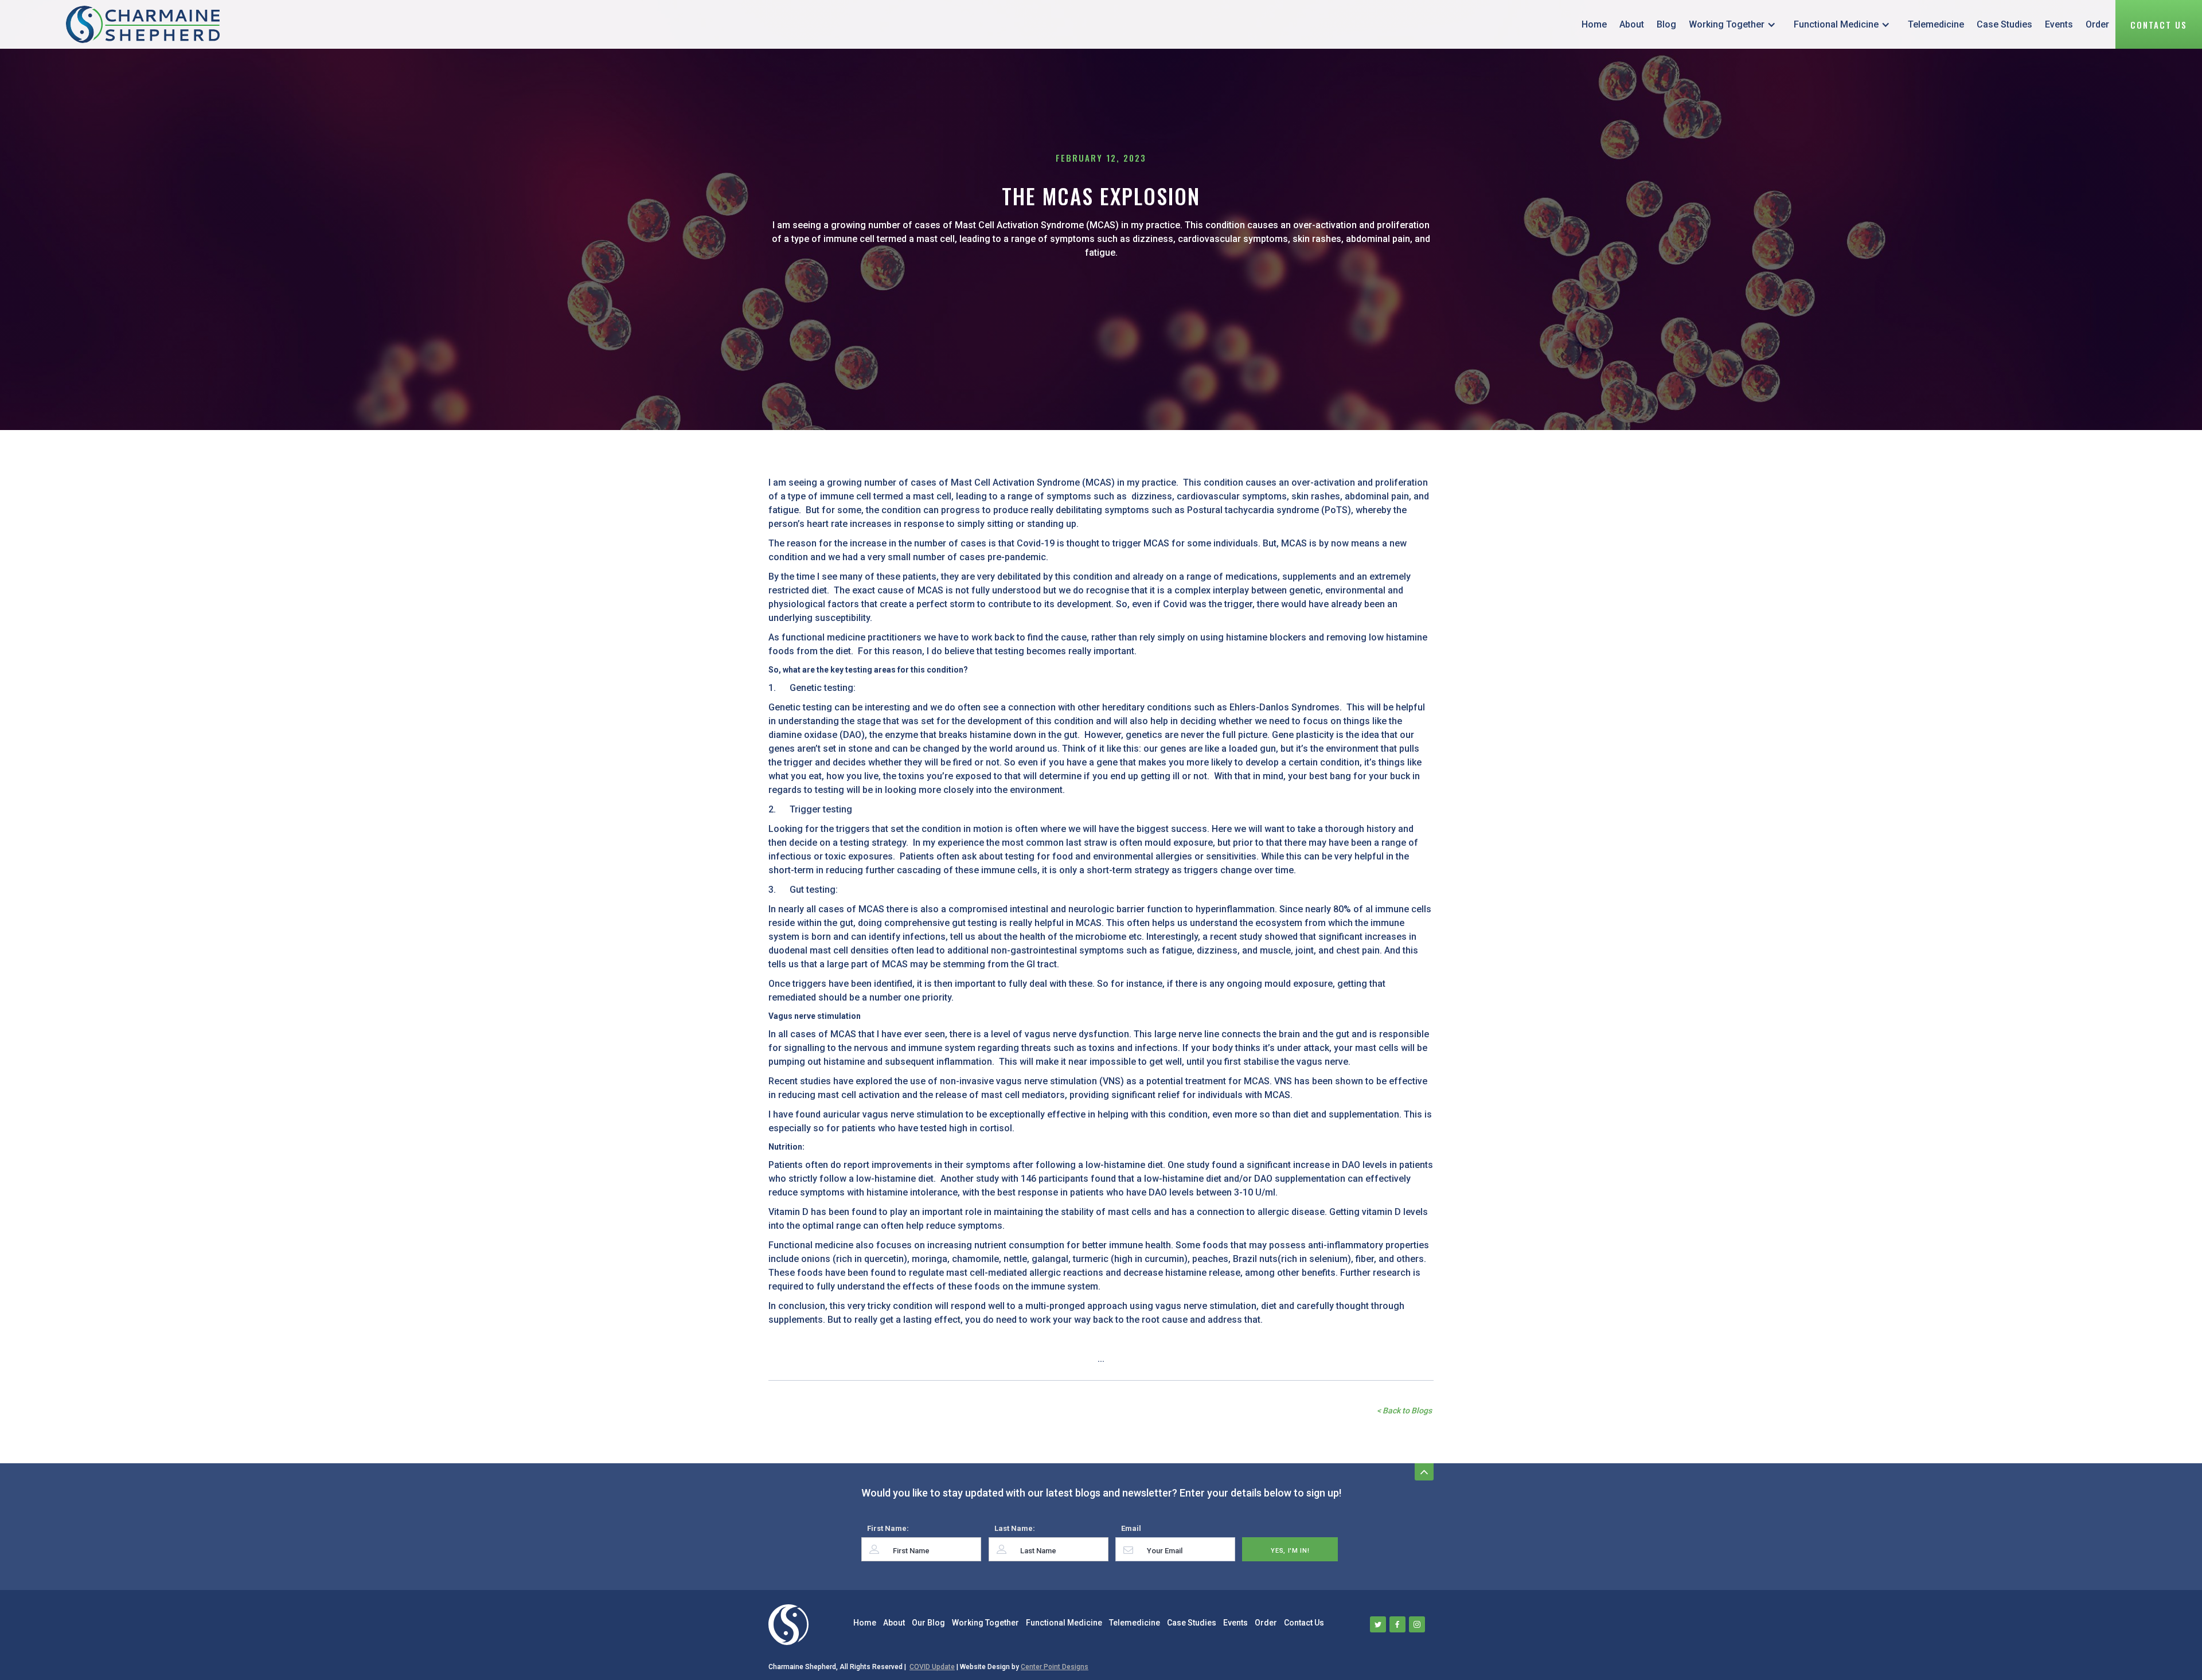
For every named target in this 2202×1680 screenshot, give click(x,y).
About (1632, 24)
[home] (143, 24)
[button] (1735, 24)
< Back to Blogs (1404, 1411)
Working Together (1727, 24)
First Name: (888, 1528)
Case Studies (2004, 24)
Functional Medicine (1836, 24)
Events (2059, 24)
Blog (1666, 24)
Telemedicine (1936, 24)
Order (2097, 24)
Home (1594, 24)
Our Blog (928, 1623)
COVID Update (932, 1667)
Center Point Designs (1055, 1667)
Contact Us (2159, 25)
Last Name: (1015, 1528)
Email (1131, 1528)
